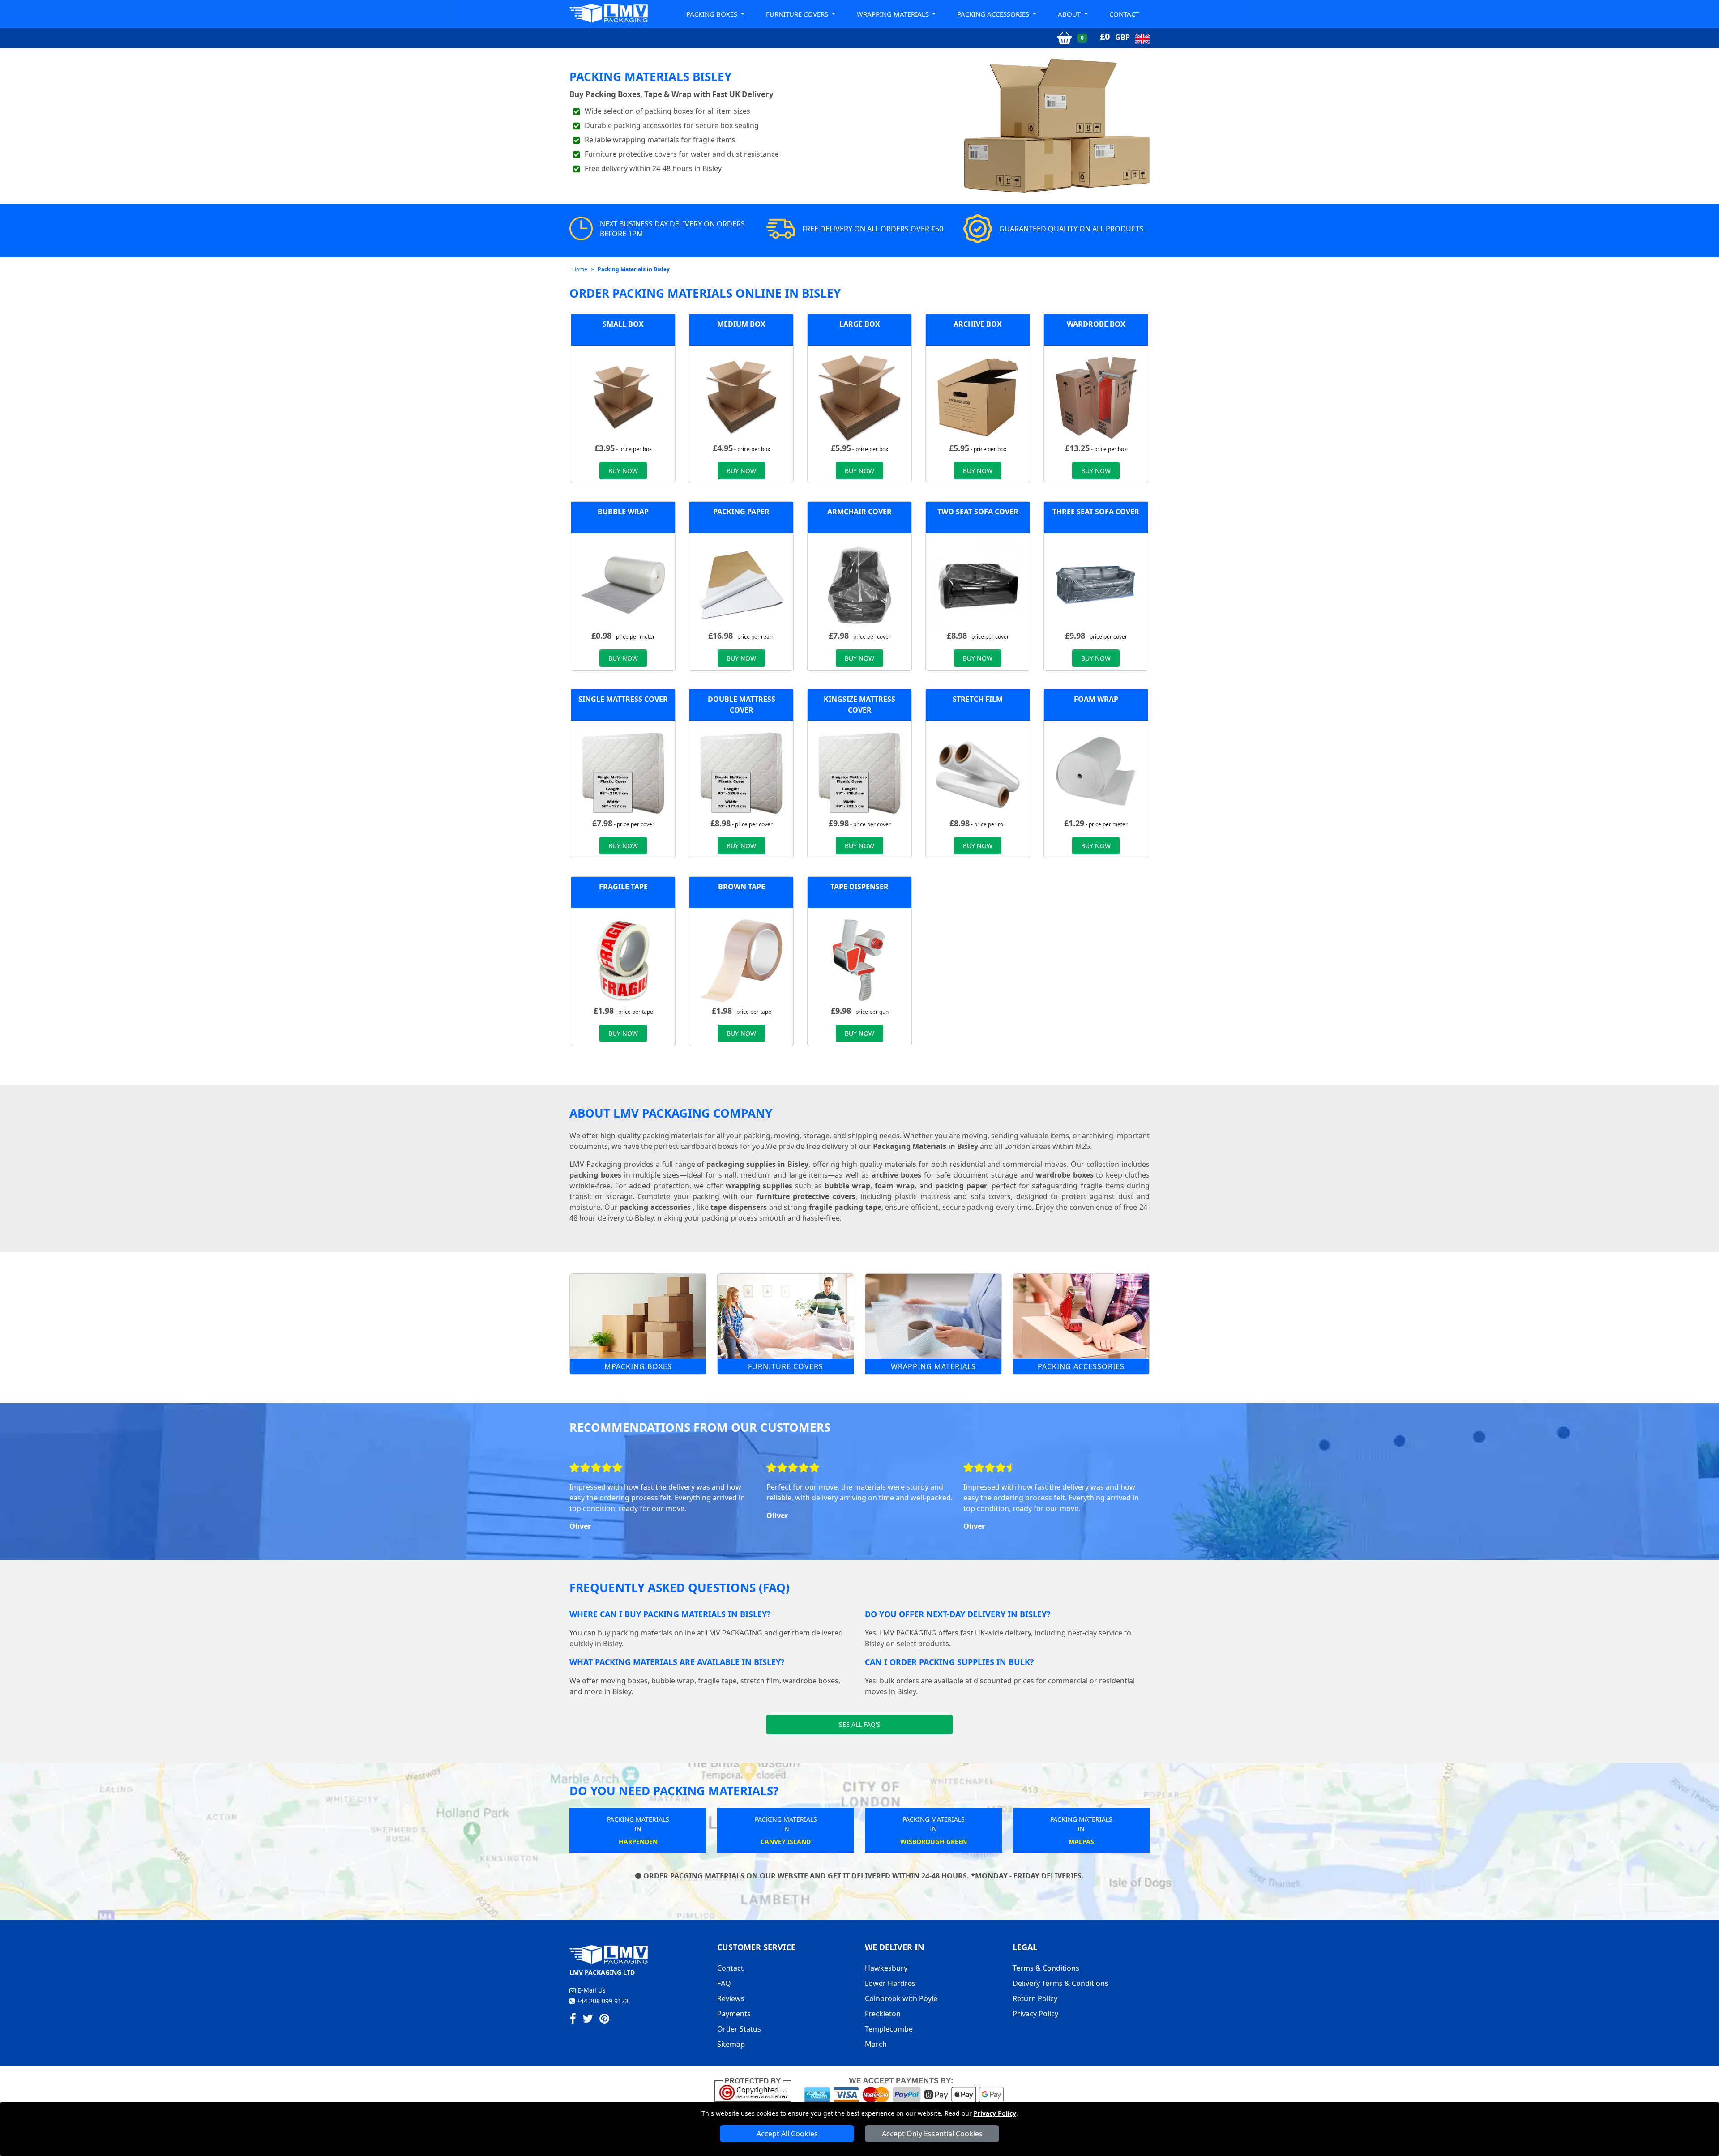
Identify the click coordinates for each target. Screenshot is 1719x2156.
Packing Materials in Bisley (634, 269)
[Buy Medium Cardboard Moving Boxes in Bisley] (741, 397)
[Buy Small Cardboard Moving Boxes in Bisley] (623, 397)
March (876, 2044)
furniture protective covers (806, 1196)
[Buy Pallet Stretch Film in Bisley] (978, 772)
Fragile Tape (623, 887)
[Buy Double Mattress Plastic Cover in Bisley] (741, 772)
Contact (1124, 14)
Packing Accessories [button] (994, 14)
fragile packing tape (845, 1207)
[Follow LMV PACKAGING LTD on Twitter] (588, 2020)
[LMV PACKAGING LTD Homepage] (609, 13)
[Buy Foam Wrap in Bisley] (1096, 772)
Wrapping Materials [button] (894, 14)
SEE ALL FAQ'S (860, 1724)
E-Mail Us (591, 1990)
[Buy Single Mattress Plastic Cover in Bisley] (623, 772)
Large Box (860, 324)
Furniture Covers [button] (798, 14)
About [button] (1070, 14)
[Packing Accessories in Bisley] (1081, 1316)
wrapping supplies (759, 1186)
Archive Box (978, 324)
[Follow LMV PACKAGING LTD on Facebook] (573, 2020)
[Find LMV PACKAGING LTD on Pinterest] (604, 2020)
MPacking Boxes (638, 1366)
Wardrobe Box (1096, 324)
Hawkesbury (886, 1968)
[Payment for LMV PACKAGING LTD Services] (904, 2089)
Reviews (731, 1998)
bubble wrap (847, 1186)
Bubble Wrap (623, 512)
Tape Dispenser (859, 887)
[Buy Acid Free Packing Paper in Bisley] (741, 584)
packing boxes (595, 1175)
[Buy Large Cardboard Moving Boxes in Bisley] (859, 397)
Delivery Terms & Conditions (1060, 1983)
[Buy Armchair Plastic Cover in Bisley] (859, 584)
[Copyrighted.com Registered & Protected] (757, 2089)
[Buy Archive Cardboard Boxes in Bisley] (978, 397)
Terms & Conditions (1046, 1968)
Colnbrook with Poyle (901, 1998)
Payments (734, 2014)
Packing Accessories (1081, 1366)
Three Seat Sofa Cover (1096, 512)
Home (580, 269)
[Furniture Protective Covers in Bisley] (786, 1316)
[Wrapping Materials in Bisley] (933, 1316)
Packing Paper (741, 512)
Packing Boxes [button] (713, 14)
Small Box (623, 324)
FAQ (724, 1983)
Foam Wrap (1096, 699)
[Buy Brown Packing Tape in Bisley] (741, 959)
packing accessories (655, 1207)
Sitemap (731, 2044)
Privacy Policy (995, 2113)
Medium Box (741, 324)
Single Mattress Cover (623, 699)
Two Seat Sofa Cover (978, 512)
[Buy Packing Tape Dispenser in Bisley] (859, 959)
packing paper (961, 1186)
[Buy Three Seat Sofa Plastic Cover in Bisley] (1096, 584)
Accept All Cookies (787, 2134)
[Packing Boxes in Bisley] (638, 1316)
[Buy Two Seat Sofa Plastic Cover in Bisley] (978, 584)
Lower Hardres (890, 1983)
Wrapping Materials (933, 1366)
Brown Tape (742, 887)
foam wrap (895, 1186)
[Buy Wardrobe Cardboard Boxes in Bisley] (1096, 397)
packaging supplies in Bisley (757, 1164)
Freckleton (883, 2014)
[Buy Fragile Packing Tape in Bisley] (623, 959)
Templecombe (889, 2029)
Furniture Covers (786, 1366)
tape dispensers (739, 1207)
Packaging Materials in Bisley (926, 1146)
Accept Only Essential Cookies (932, 2134)
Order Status (739, 2029)
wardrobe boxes (1065, 1175)
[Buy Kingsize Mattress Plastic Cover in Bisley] (859, 772)
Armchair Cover (859, 512)
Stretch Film (978, 699)
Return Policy (1035, 1998)
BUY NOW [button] (623, 471)
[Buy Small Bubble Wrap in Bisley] (623, 584)
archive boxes (896, 1175)
